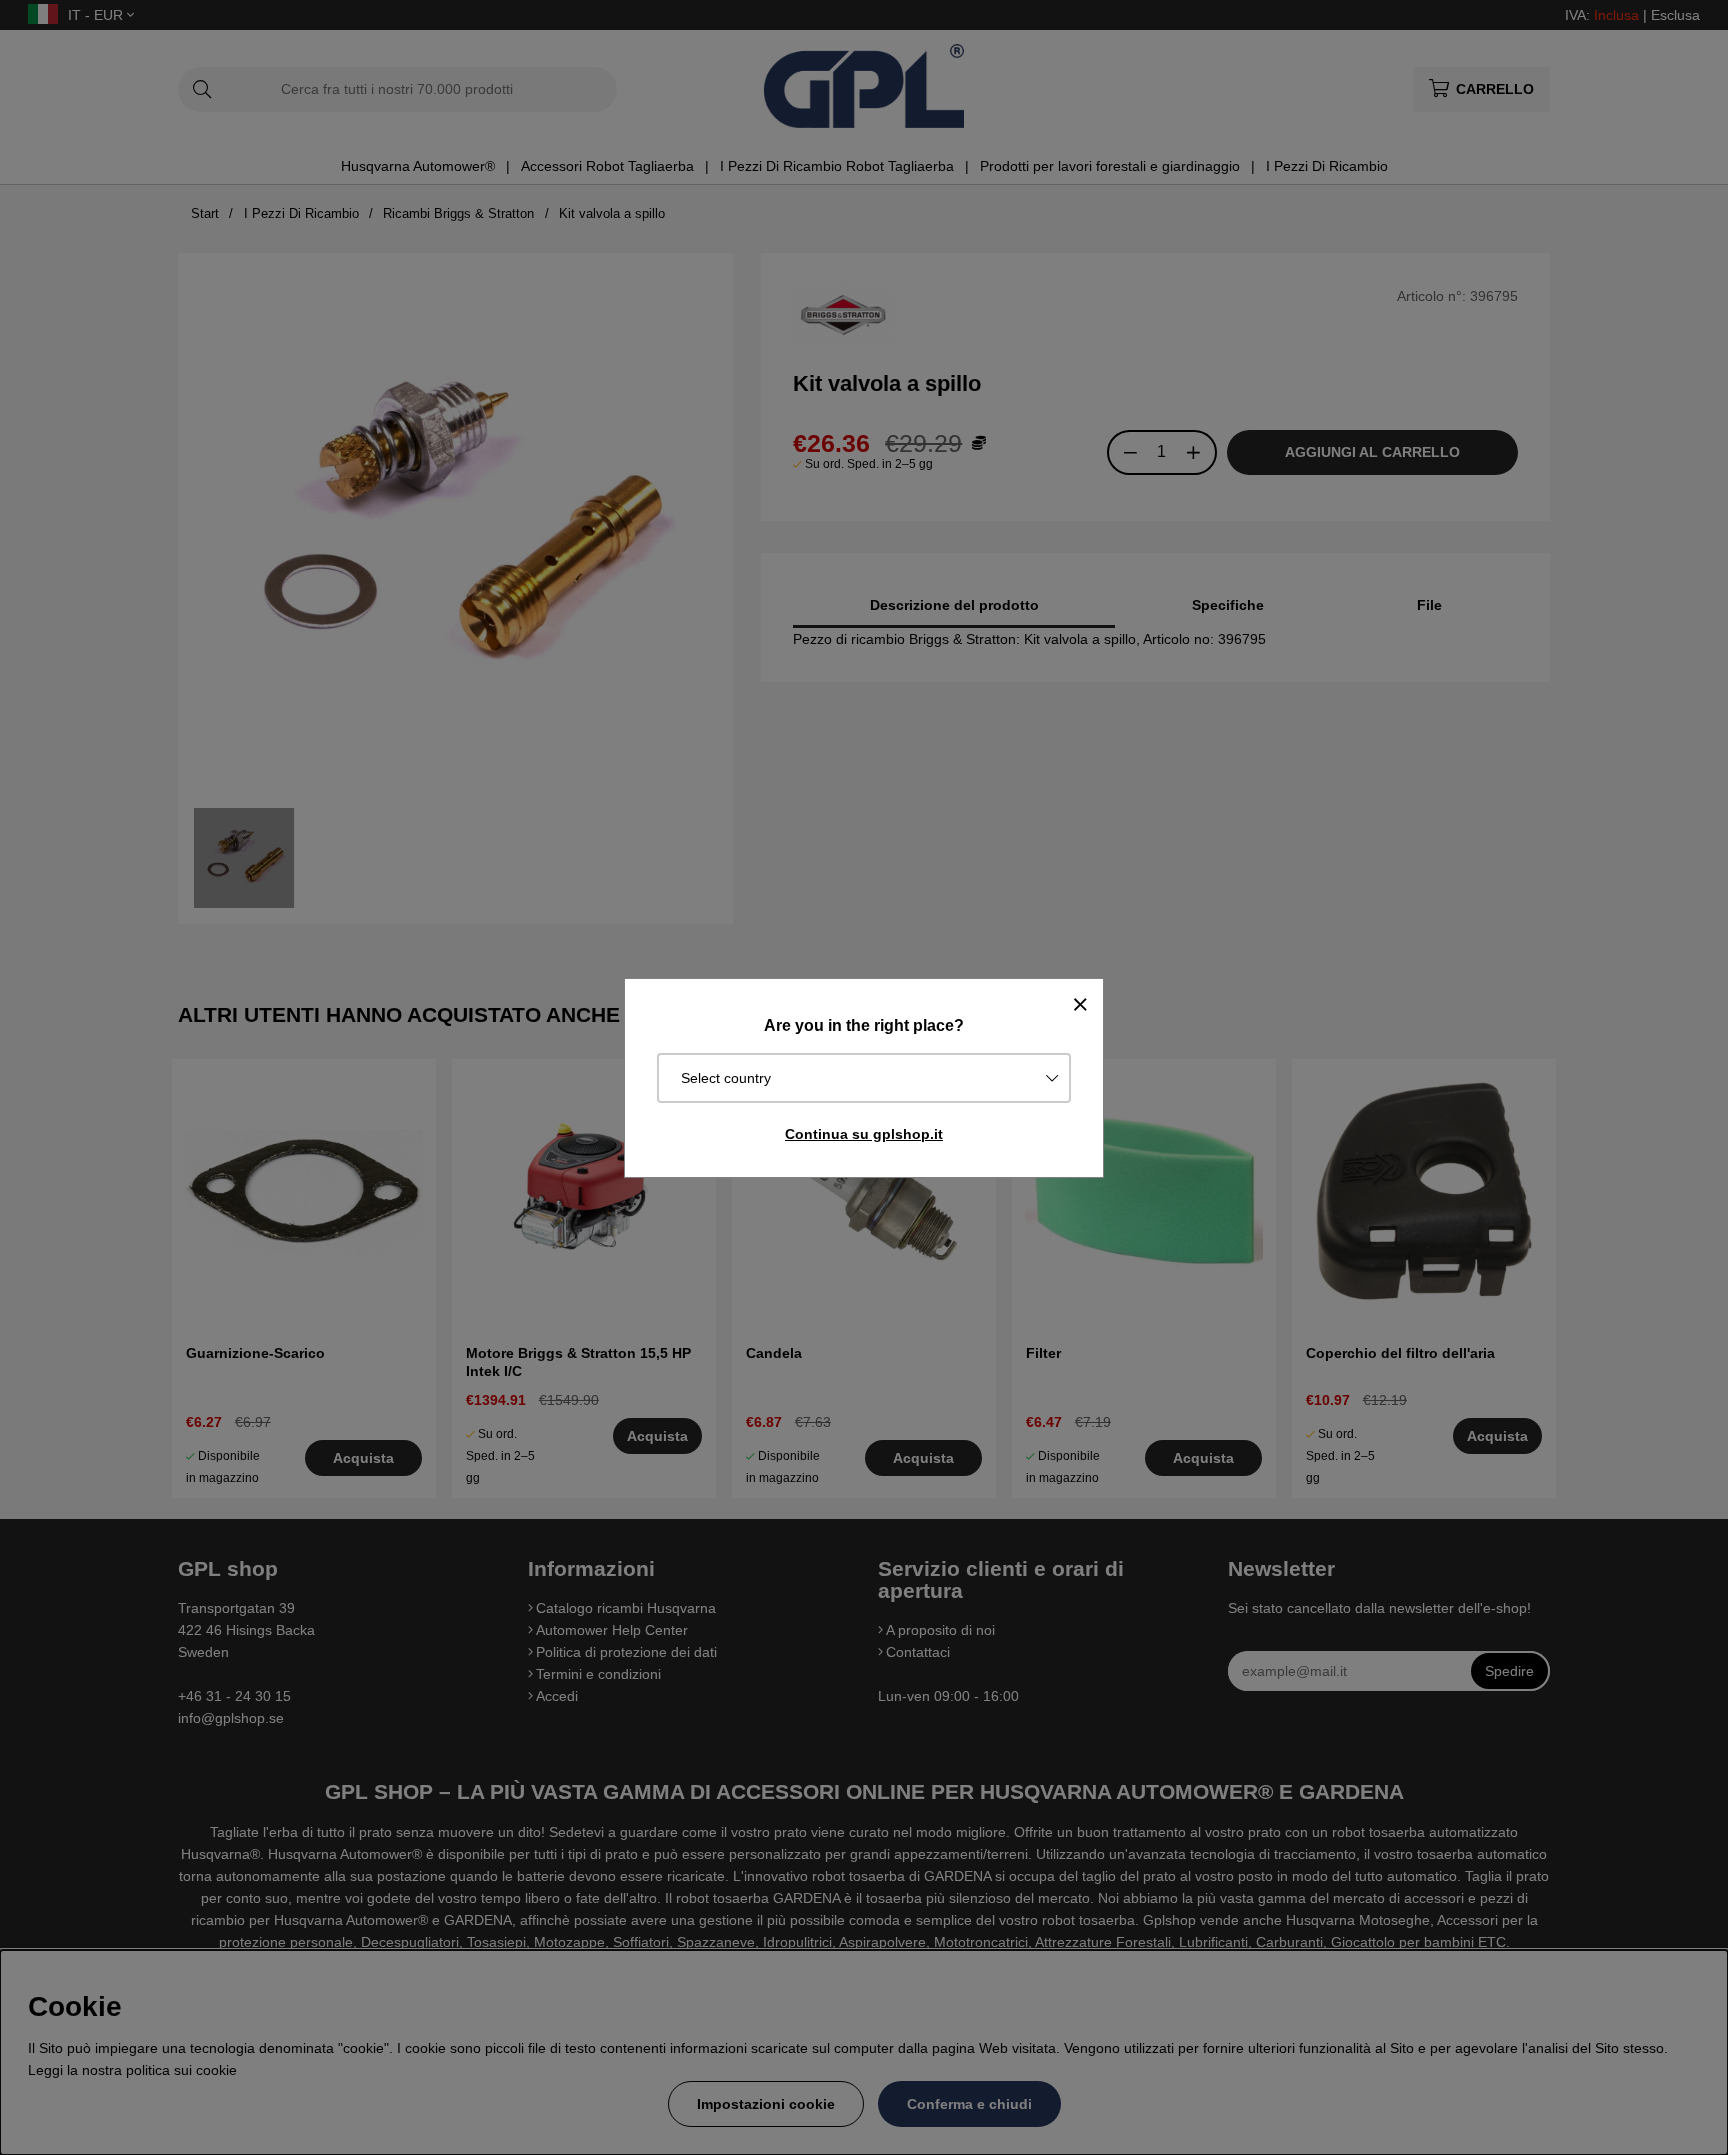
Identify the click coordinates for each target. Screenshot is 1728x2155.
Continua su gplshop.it (864, 1134)
